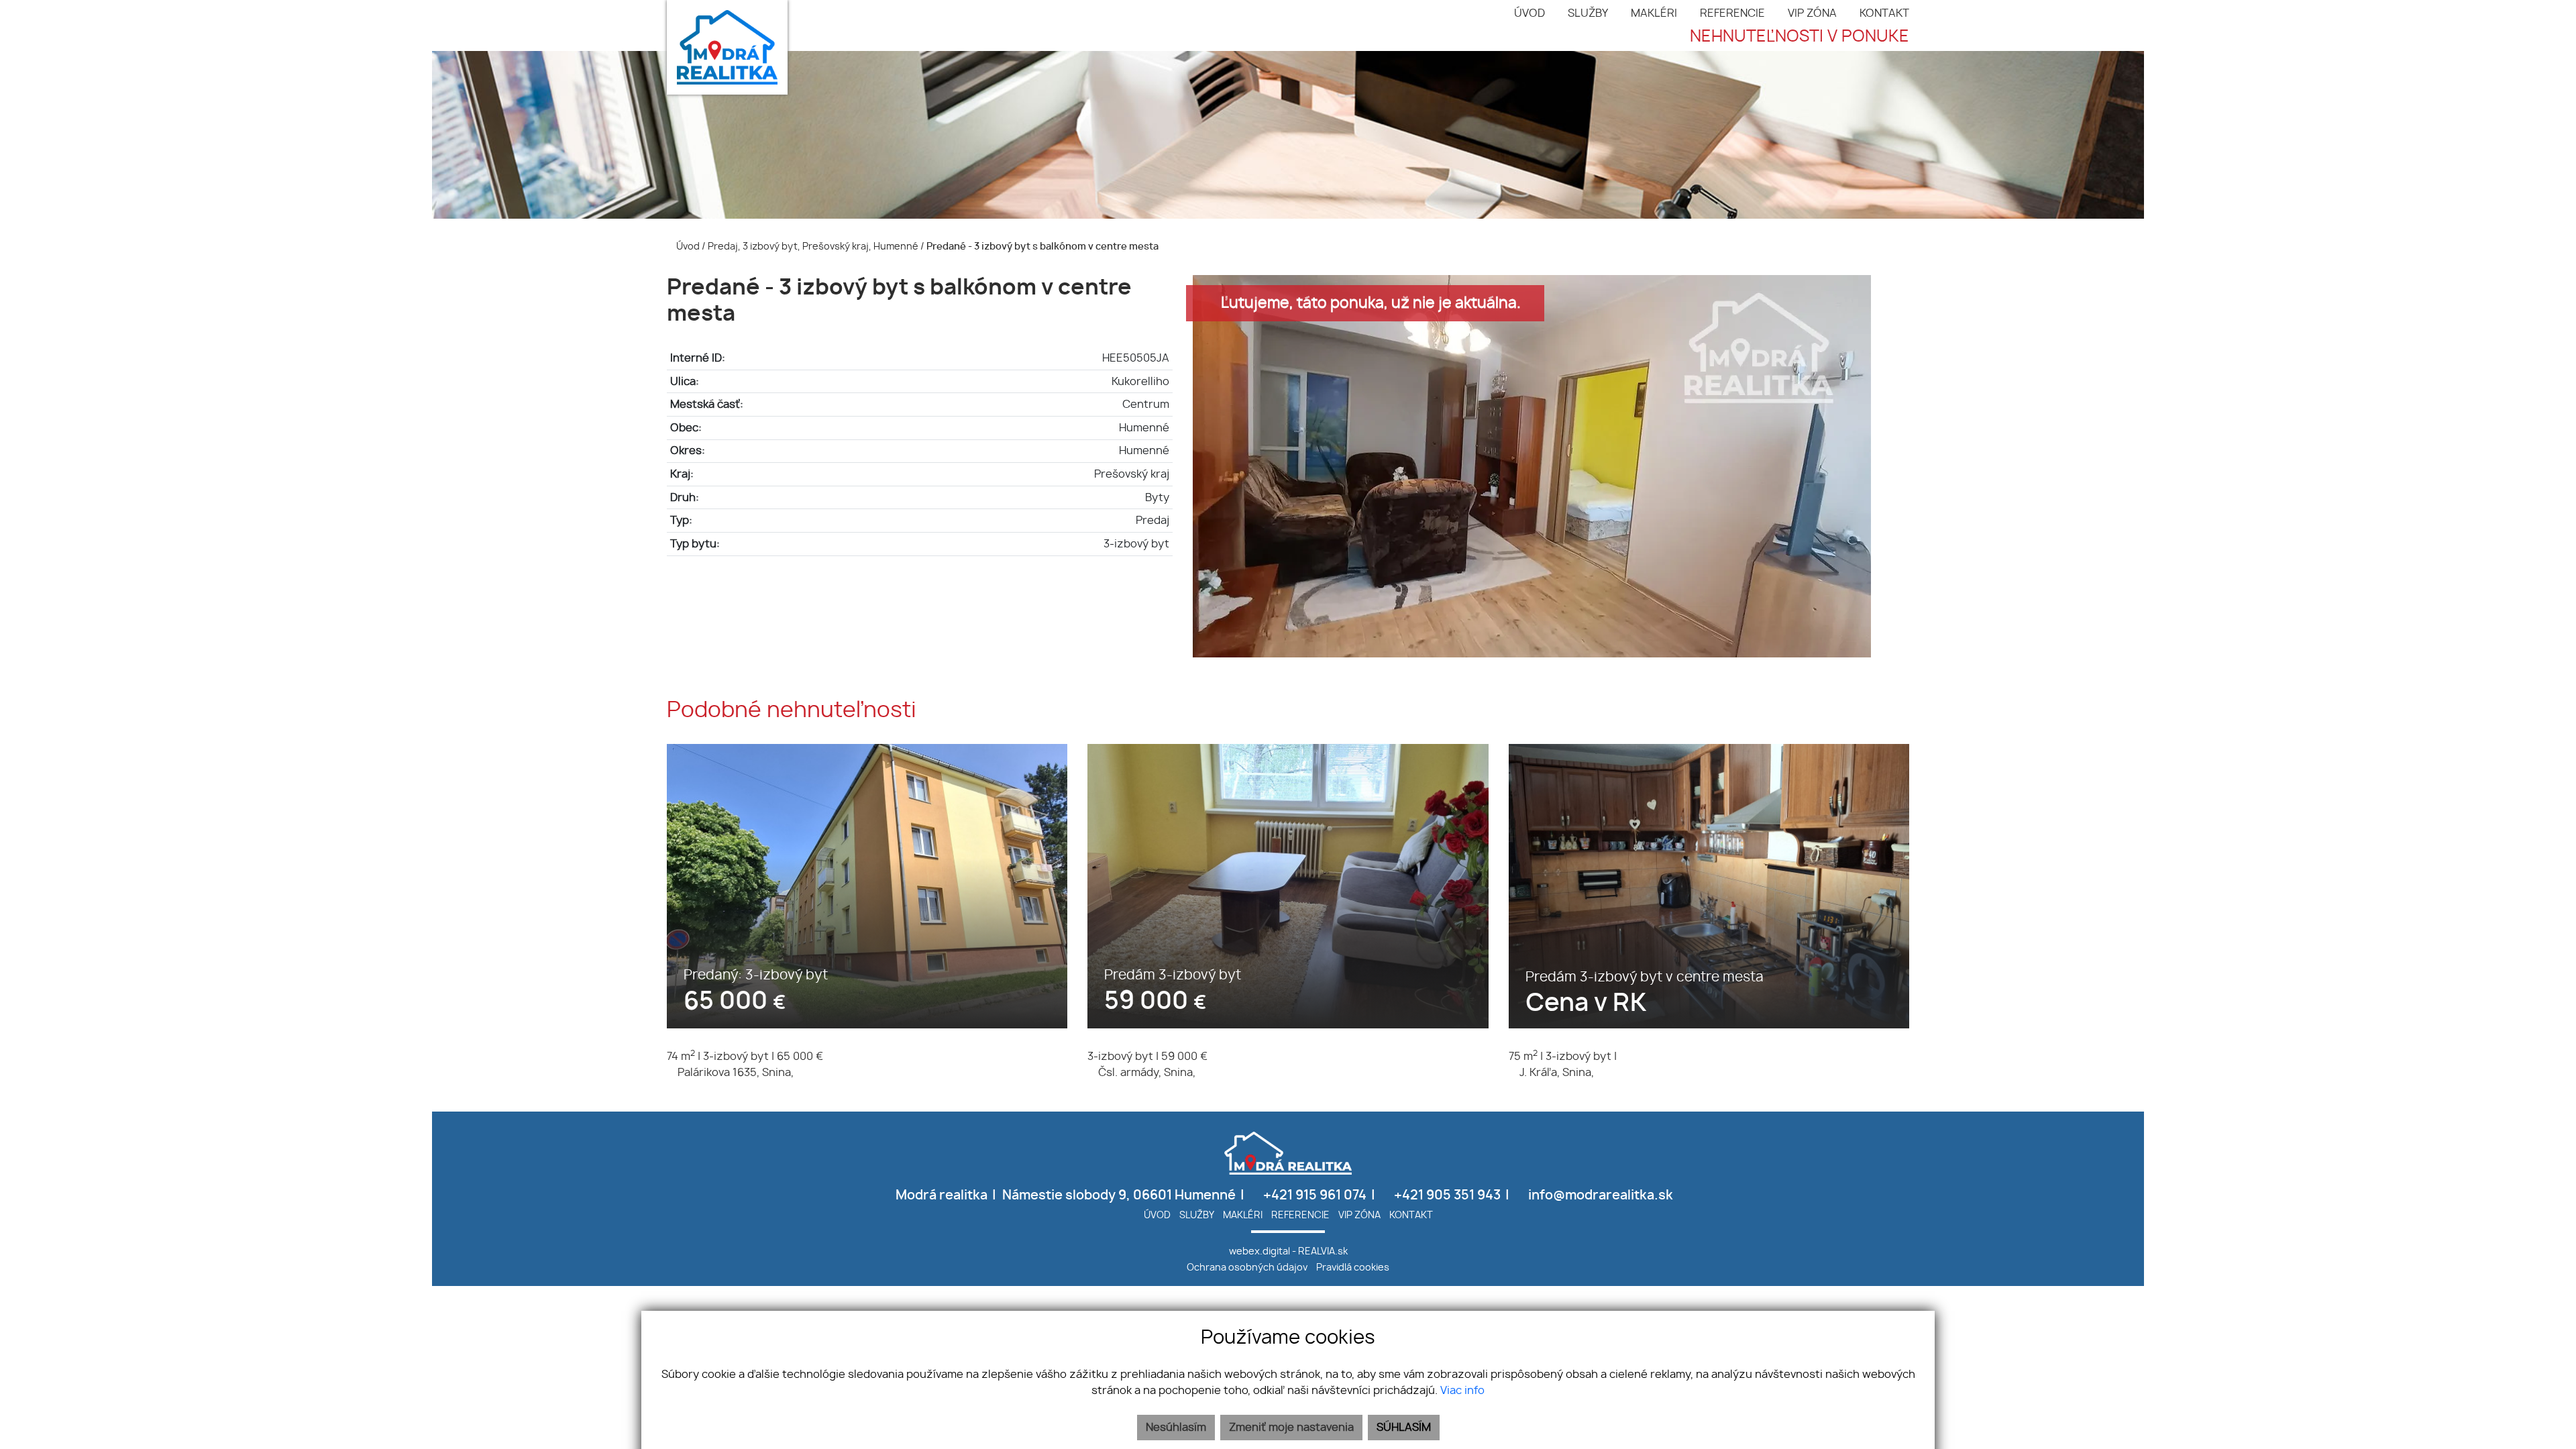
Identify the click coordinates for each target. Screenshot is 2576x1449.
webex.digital (1259, 1251)
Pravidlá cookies (1353, 1268)
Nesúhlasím (1176, 1428)
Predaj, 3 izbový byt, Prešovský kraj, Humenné (814, 247)
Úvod (687, 247)
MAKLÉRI (1654, 13)
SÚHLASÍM (1404, 1428)
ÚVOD (1529, 13)
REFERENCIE (1732, 13)
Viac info (1462, 1391)
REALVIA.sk (1323, 1251)
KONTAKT (1884, 13)
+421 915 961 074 (1313, 1196)
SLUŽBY (1588, 13)
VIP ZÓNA (1812, 13)
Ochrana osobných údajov (1247, 1268)
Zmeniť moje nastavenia (1291, 1428)
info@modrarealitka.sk (1599, 1196)
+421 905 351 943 (1446, 1196)
